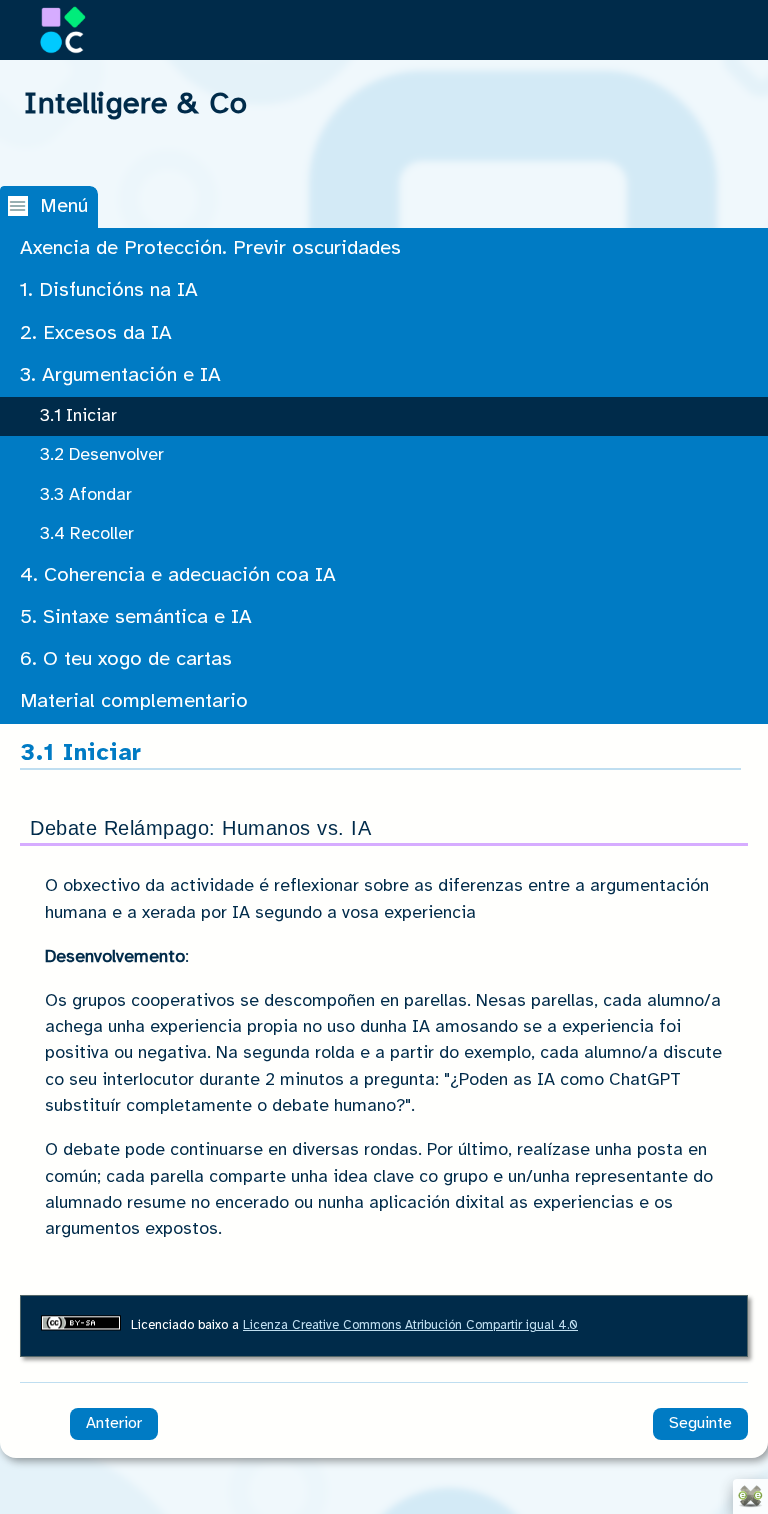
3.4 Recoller (87, 534)
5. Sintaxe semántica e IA (136, 617)
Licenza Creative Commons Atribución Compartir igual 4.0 (410, 1325)
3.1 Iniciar (78, 416)
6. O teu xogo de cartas (126, 659)
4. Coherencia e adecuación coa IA (178, 575)
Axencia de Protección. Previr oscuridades (210, 248)
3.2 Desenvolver (102, 455)
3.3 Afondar (86, 495)
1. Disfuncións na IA (109, 290)
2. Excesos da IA (96, 333)
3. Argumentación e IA (120, 375)
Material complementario (134, 701)
